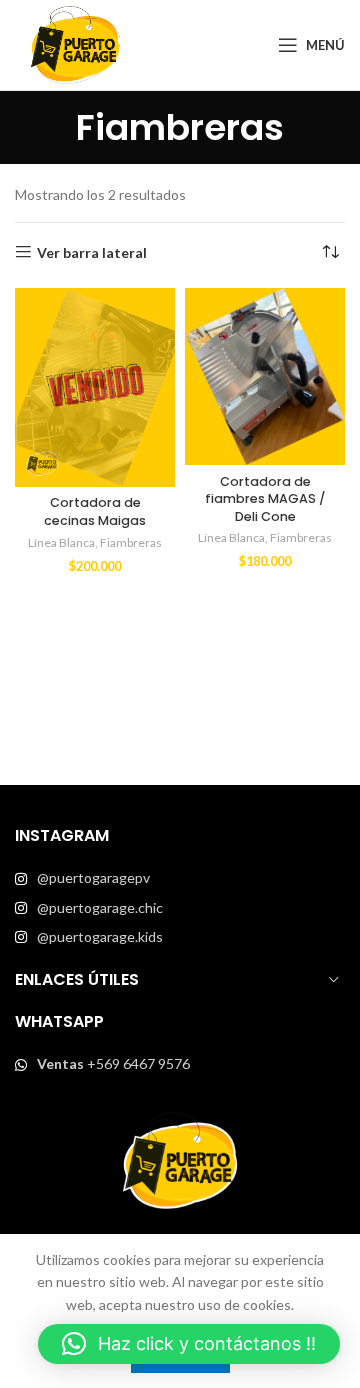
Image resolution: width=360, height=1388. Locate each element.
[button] (189, 1344)
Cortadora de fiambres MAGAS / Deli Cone (265, 499)
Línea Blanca (61, 542)
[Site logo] (75, 43)
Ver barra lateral (92, 252)
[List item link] (180, 878)
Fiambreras (131, 542)
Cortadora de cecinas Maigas (95, 511)
